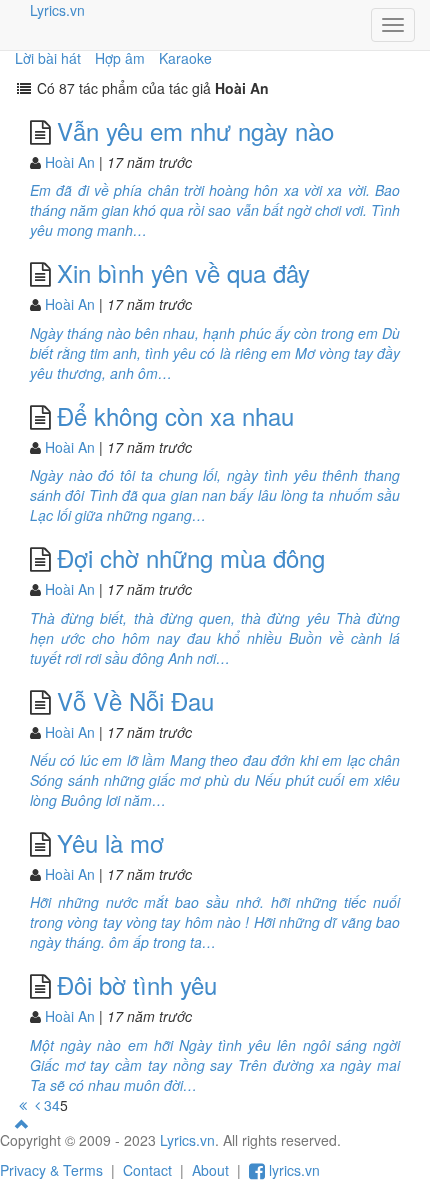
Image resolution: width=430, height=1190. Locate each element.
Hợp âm (120, 58)
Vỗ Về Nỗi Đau (135, 700)
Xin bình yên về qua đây (183, 272)
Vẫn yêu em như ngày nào (195, 130)
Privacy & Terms (51, 1170)
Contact (147, 1170)
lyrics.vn (292, 1170)
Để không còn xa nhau (175, 415)
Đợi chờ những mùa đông (191, 557)
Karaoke (185, 58)
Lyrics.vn (57, 10)
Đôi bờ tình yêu (137, 984)
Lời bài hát (48, 58)
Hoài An (70, 162)
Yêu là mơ (110, 842)
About (210, 1170)
